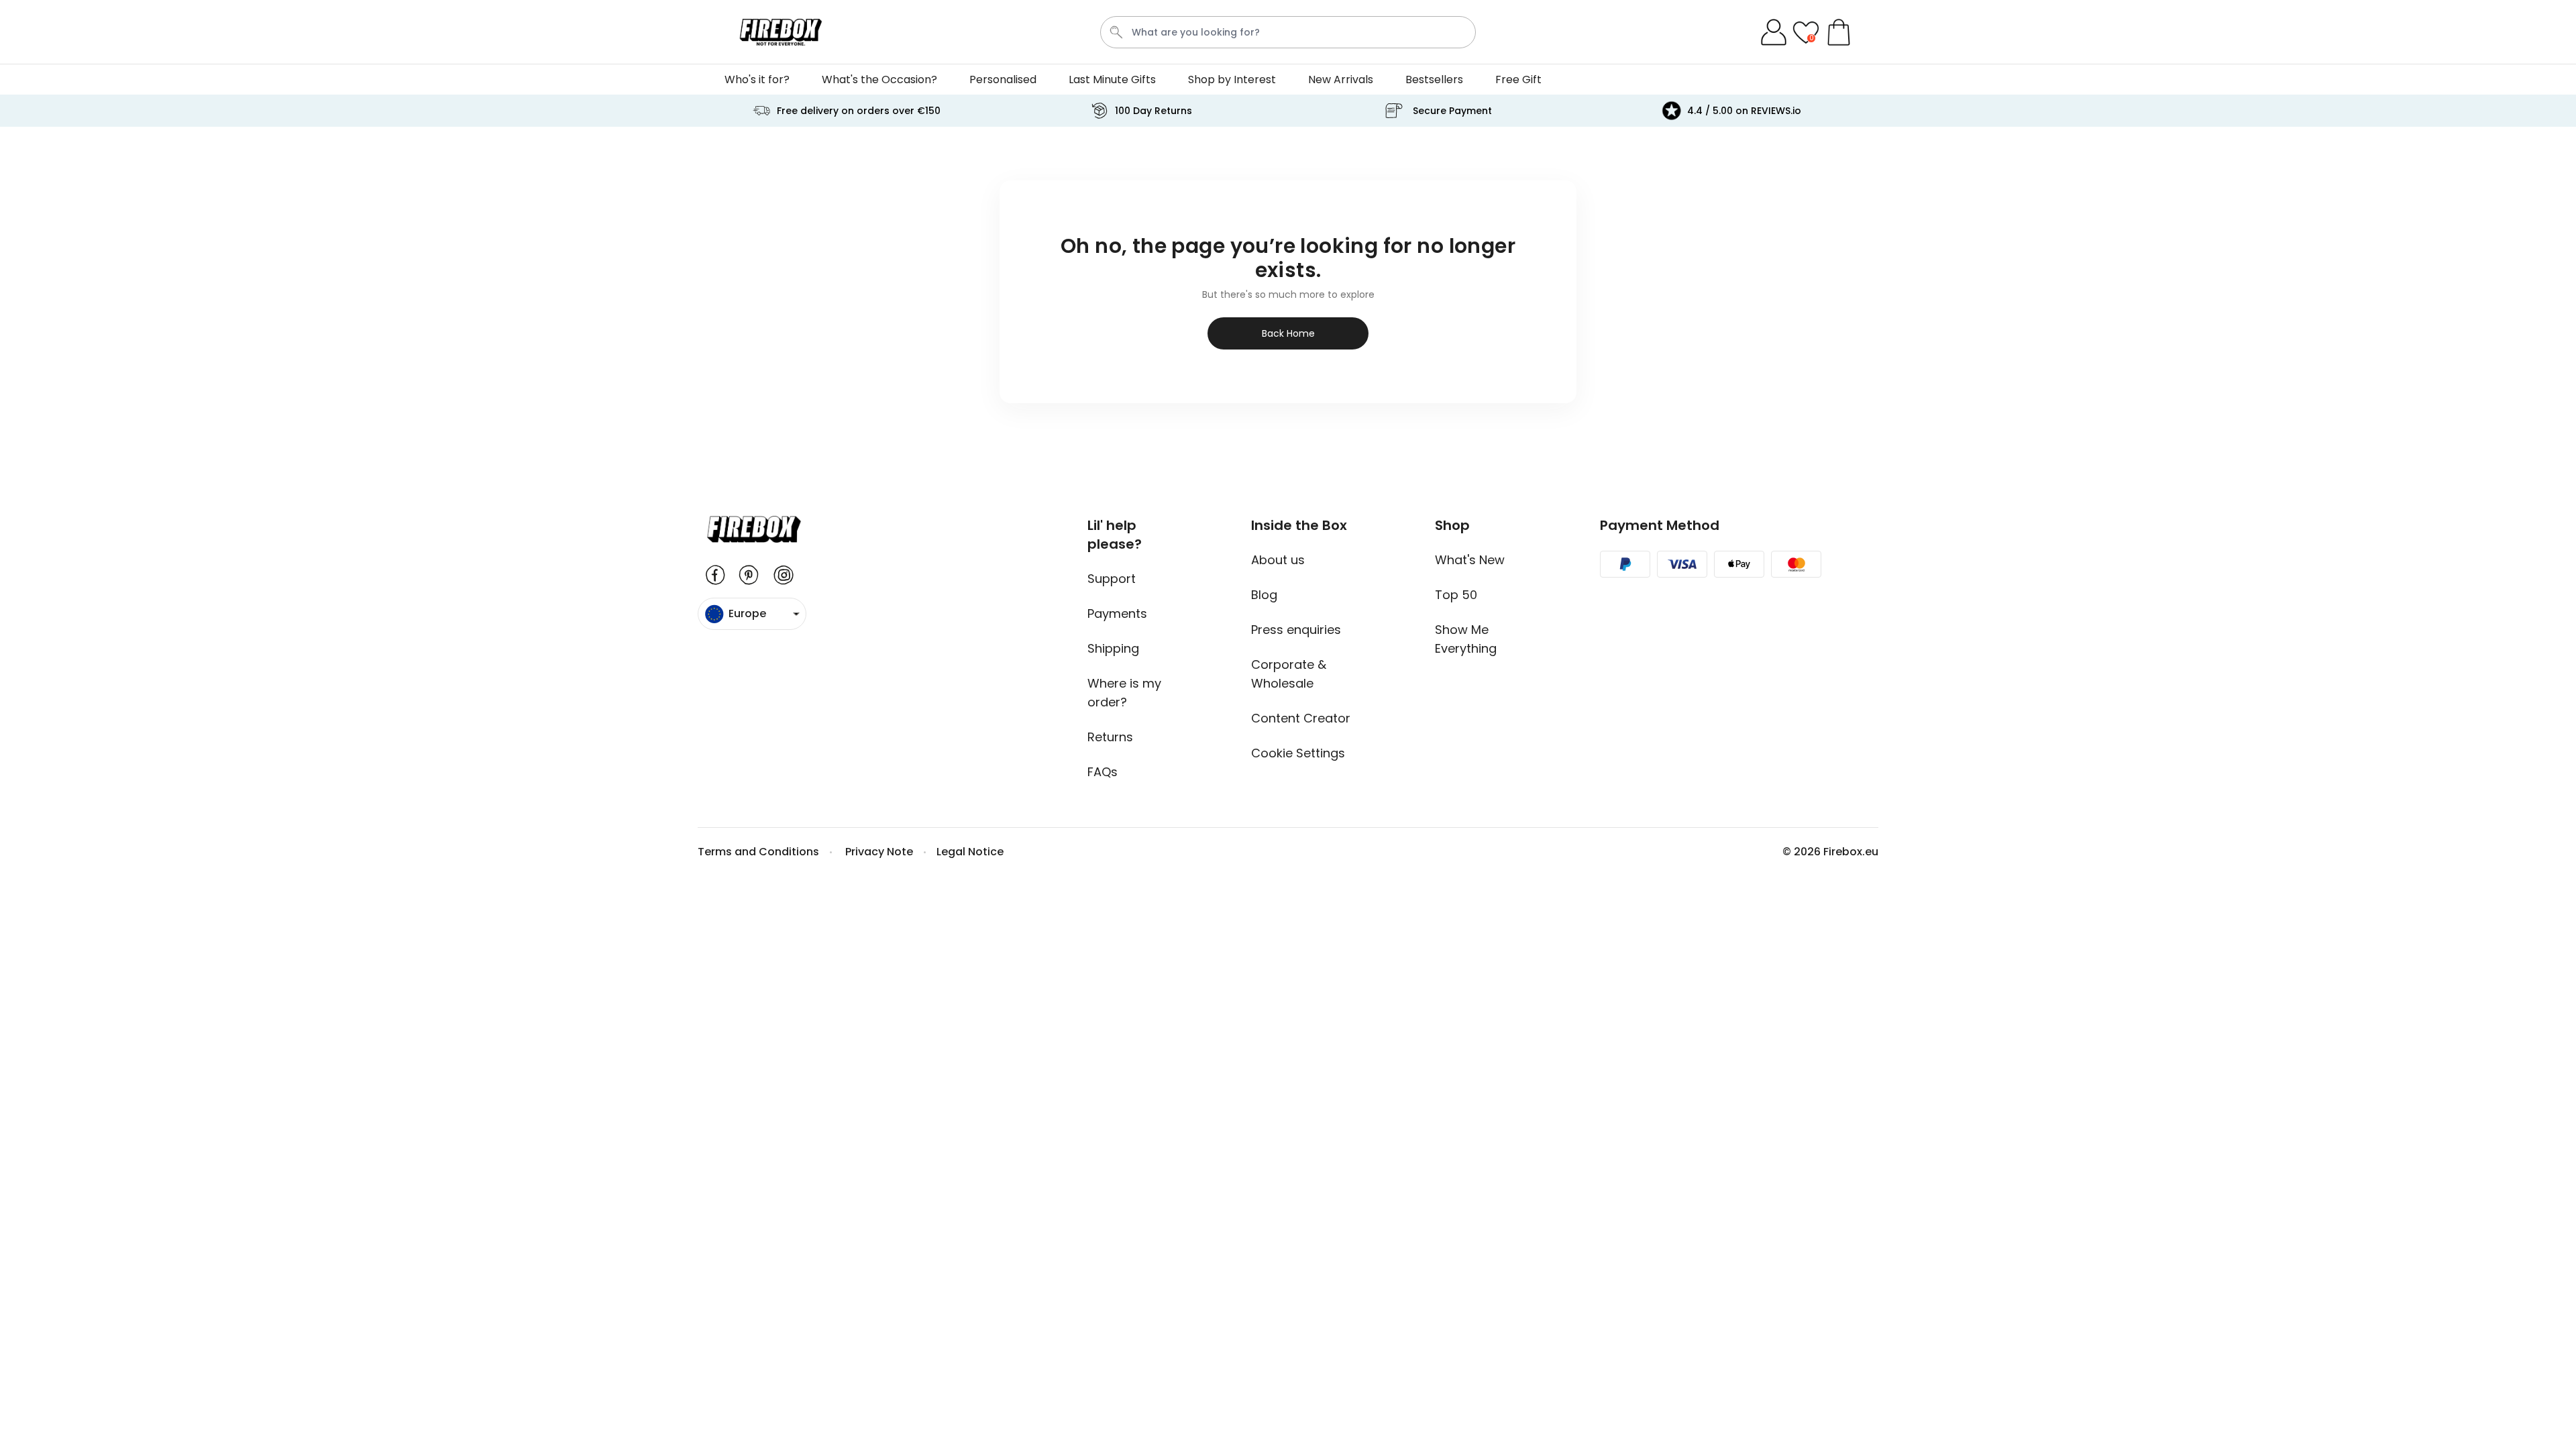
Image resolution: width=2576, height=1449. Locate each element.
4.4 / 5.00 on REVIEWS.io (1744, 111)
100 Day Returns (1153, 111)
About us (1278, 560)
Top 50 (1456, 595)
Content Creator (1301, 718)
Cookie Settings (1298, 753)
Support (1112, 579)
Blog (1264, 595)
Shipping (1113, 648)
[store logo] (781, 32)
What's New (1470, 560)
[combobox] (1288, 32)
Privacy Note (879, 852)
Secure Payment (1452, 111)
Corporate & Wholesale (1289, 674)
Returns (1110, 737)
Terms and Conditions (758, 852)
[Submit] (1116, 32)
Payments (1117, 613)
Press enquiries (1296, 630)
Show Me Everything (1466, 639)
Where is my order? (1124, 693)
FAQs (1103, 772)
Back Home (1288, 333)
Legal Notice (970, 852)
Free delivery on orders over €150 (859, 111)
